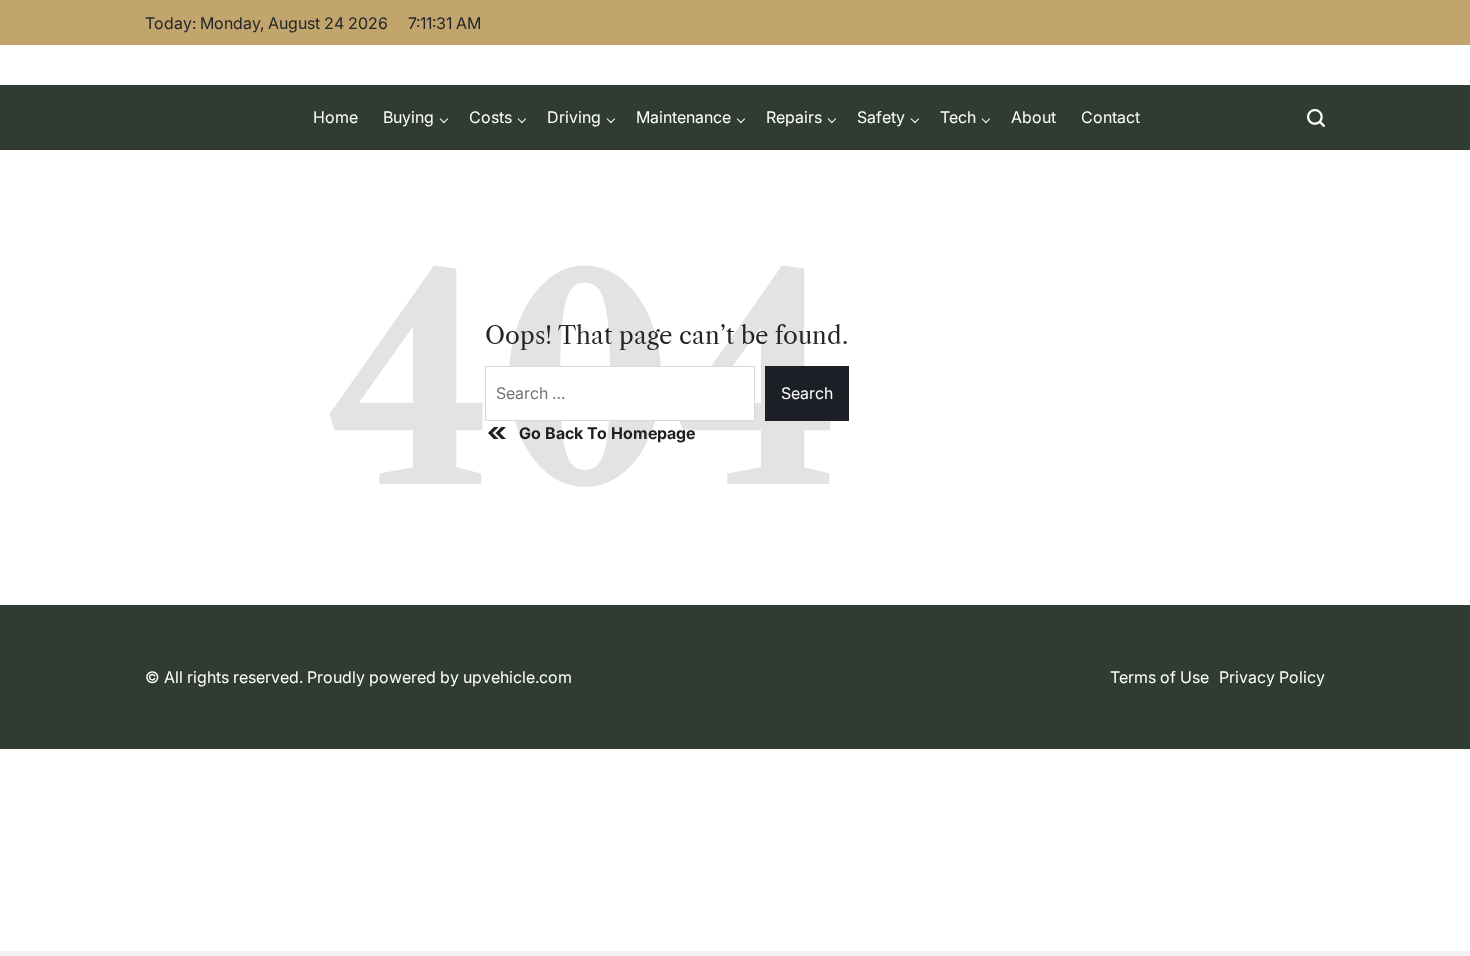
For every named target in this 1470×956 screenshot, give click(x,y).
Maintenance (683, 117)
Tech (958, 117)
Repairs (794, 117)
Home (335, 117)
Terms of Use (1159, 677)
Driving (574, 117)
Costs (490, 117)
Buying (408, 117)
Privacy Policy (1272, 677)
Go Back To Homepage (607, 433)
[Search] (1316, 117)
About (1033, 117)
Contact (1110, 117)
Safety (881, 117)
